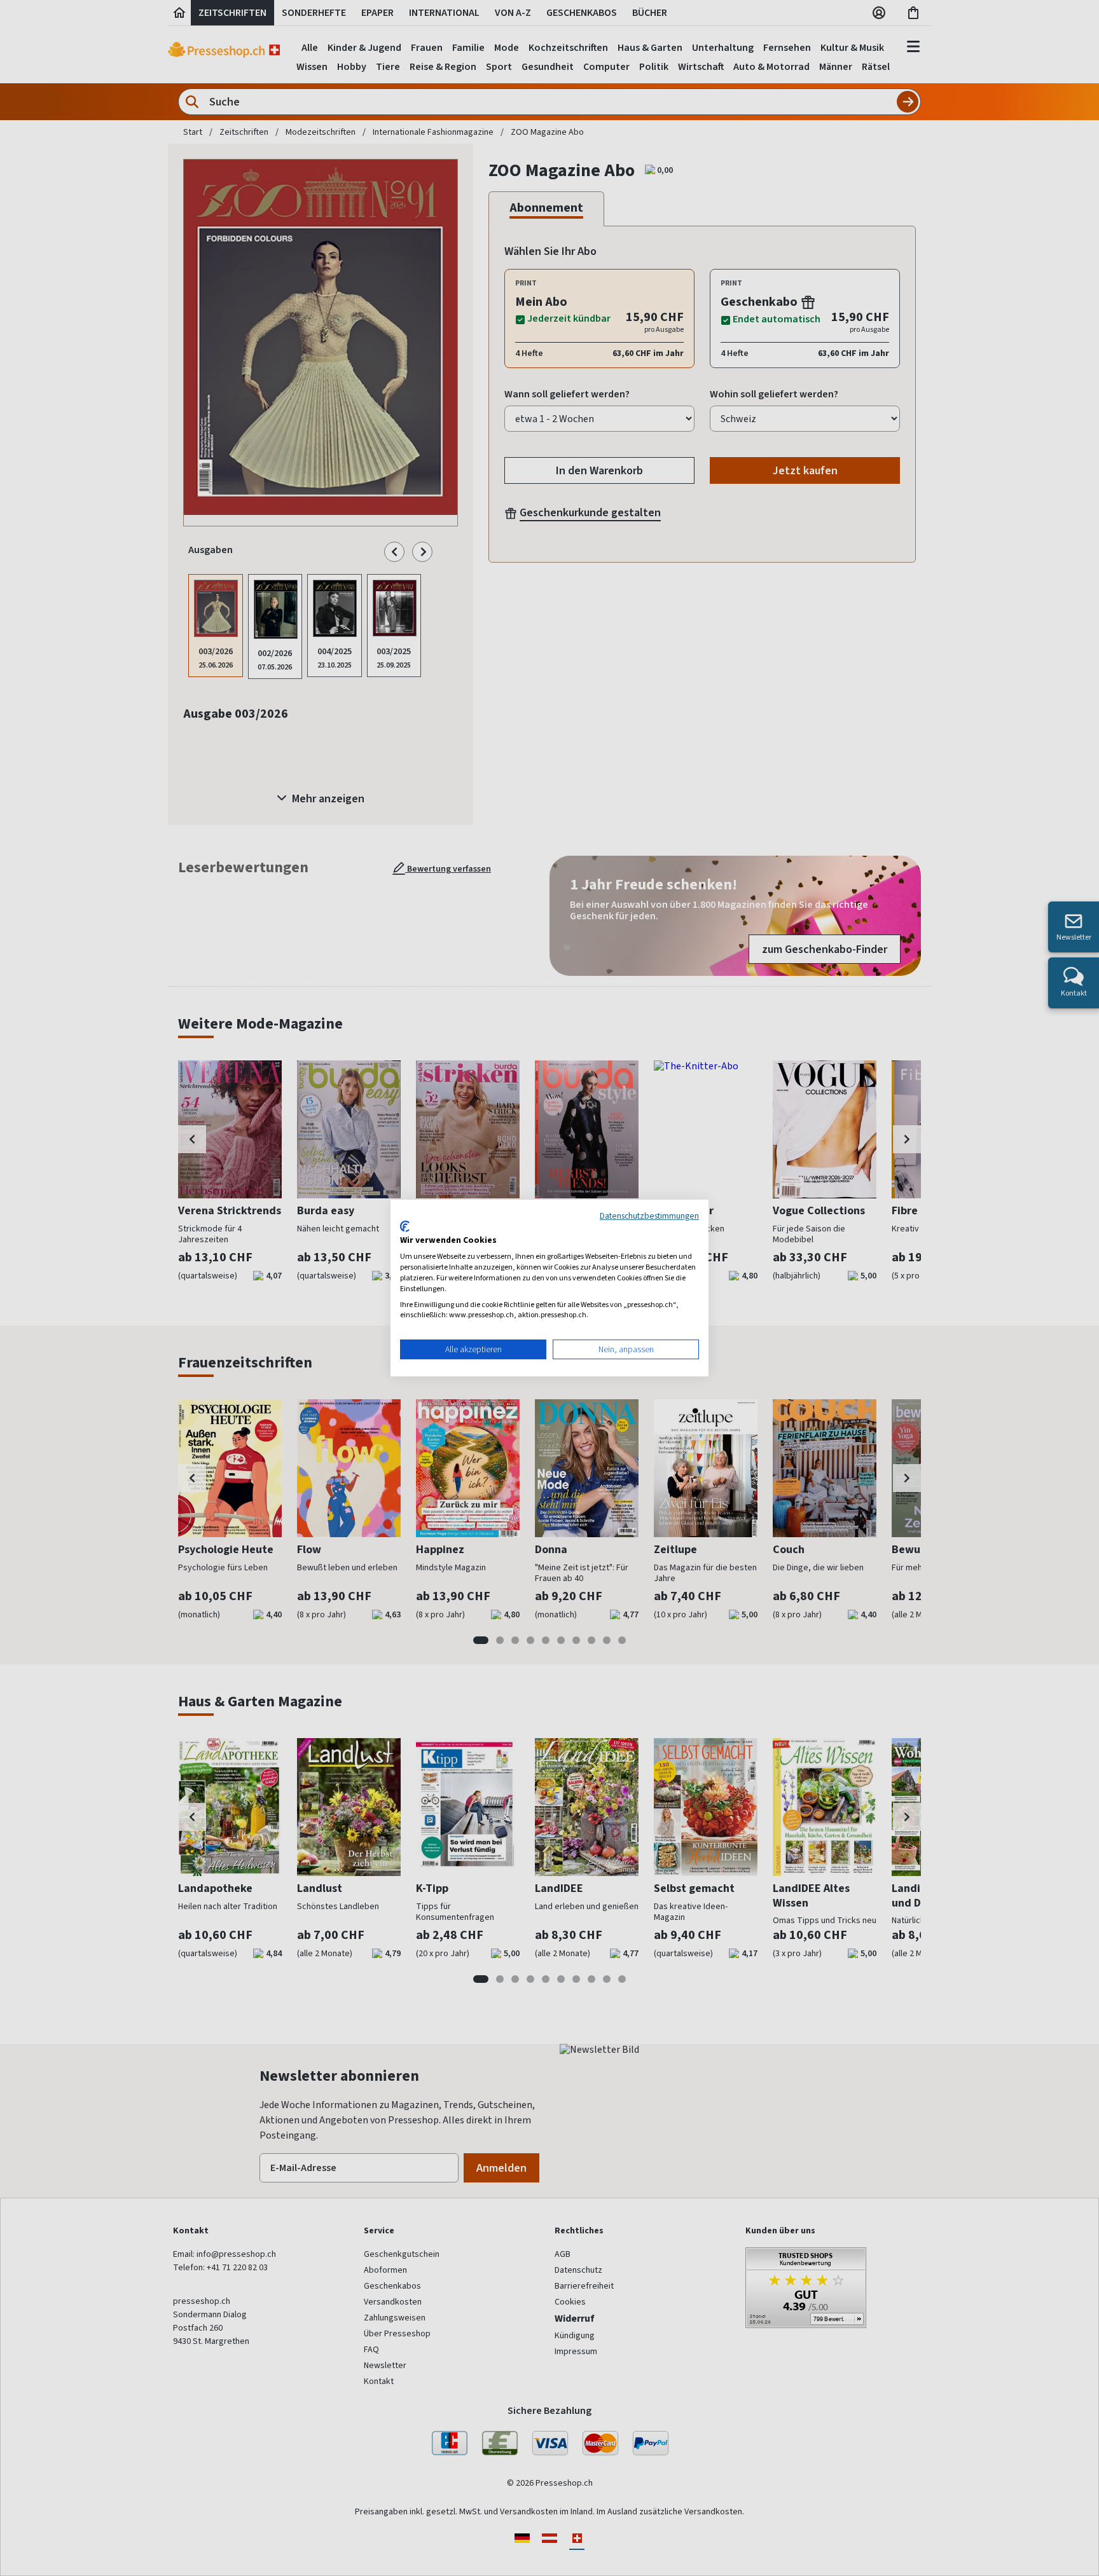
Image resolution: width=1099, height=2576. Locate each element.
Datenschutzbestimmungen (649, 1216)
